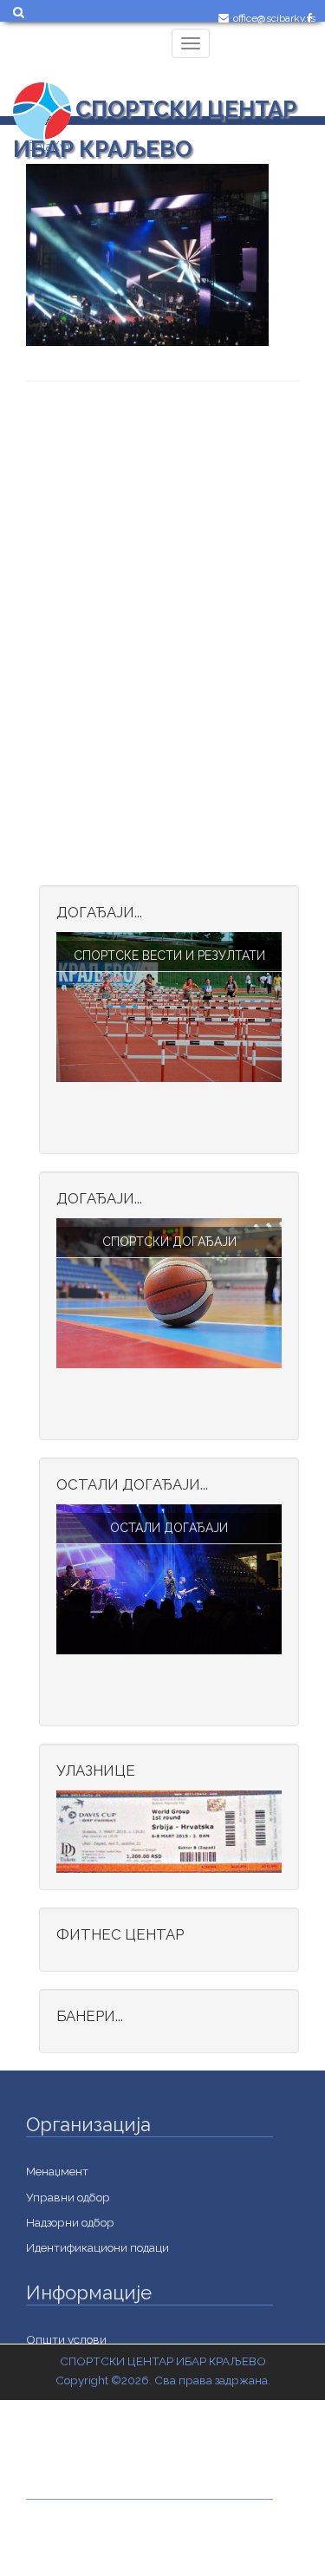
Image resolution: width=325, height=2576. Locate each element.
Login (244, 58)
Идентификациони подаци (97, 2247)
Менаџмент (57, 2171)
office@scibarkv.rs (274, 18)
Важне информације (82, 2441)
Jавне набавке (65, 2534)
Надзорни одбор (70, 2222)
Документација (68, 2559)
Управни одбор (68, 2197)
